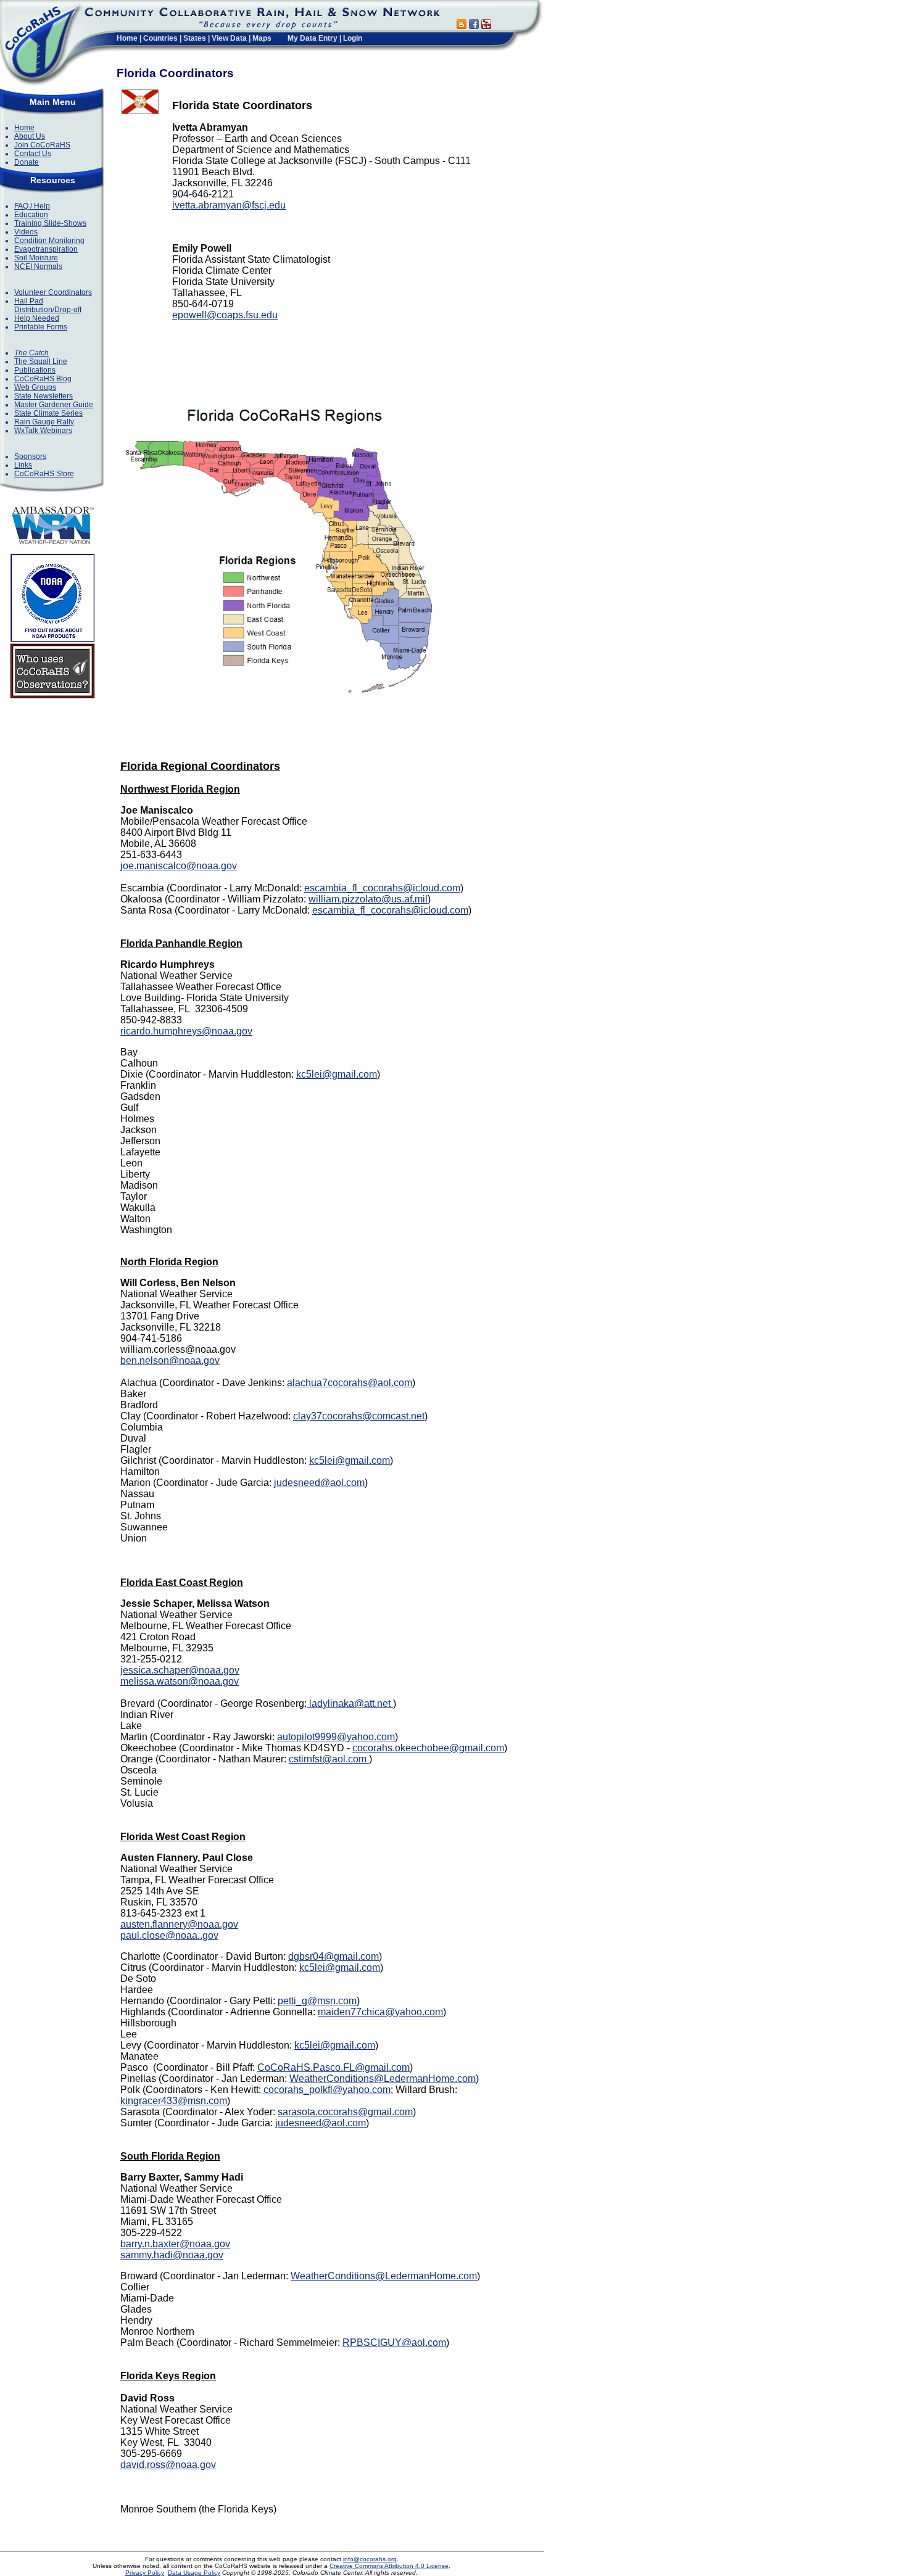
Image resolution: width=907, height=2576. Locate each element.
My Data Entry (313, 38)
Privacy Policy (145, 2573)
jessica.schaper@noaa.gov (180, 1670)
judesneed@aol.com (319, 1483)
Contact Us (33, 154)
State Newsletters (43, 396)
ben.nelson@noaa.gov (170, 1360)
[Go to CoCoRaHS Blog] (462, 26)
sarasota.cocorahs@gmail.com (345, 2112)
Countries (160, 38)
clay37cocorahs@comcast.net (359, 1416)
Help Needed (37, 318)
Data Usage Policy (194, 2573)
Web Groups (35, 387)
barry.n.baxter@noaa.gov (175, 2244)
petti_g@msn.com (317, 2001)
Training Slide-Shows (50, 223)
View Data (229, 38)
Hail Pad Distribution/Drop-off (48, 305)
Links (23, 465)
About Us (30, 136)
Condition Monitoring (49, 241)
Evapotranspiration (46, 249)
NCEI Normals (38, 266)
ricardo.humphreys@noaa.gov (186, 1031)
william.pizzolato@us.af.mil (368, 899)
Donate (27, 162)
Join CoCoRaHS (42, 145)
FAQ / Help (32, 206)
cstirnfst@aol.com (329, 1759)
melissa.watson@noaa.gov (180, 1681)
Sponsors (30, 456)
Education (31, 215)
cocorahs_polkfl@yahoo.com (327, 2090)
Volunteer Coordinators (53, 292)
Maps (262, 38)
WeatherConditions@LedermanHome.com (383, 2079)
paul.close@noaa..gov (169, 1935)
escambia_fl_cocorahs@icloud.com (382, 888)
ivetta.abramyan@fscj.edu (229, 205)
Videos (26, 232)
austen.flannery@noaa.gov (179, 1924)
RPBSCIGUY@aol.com (394, 2343)
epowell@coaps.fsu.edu (225, 315)
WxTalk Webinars (43, 431)
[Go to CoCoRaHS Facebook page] (474, 26)
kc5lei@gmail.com (337, 1074)
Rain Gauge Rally (44, 422)
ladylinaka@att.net (350, 1703)
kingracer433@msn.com (174, 2101)
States (195, 38)
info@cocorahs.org (370, 2559)
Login (353, 38)
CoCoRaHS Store (44, 474)
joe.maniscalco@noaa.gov (179, 866)
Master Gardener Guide (54, 405)
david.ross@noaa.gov (168, 2465)
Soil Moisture (36, 258)
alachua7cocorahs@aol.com (350, 1383)
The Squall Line (41, 361)
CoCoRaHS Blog (43, 379)
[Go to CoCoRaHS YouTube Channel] (486, 26)
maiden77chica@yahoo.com (380, 2012)
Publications (35, 370)
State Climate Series (48, 413)
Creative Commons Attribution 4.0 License (389, 2566)
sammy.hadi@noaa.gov (172, 2255)
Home (127, 38)
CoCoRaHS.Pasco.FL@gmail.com (333, 2067)
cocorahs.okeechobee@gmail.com (428, 1748)
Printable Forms (41, 327)
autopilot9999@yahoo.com (336, 1737)
